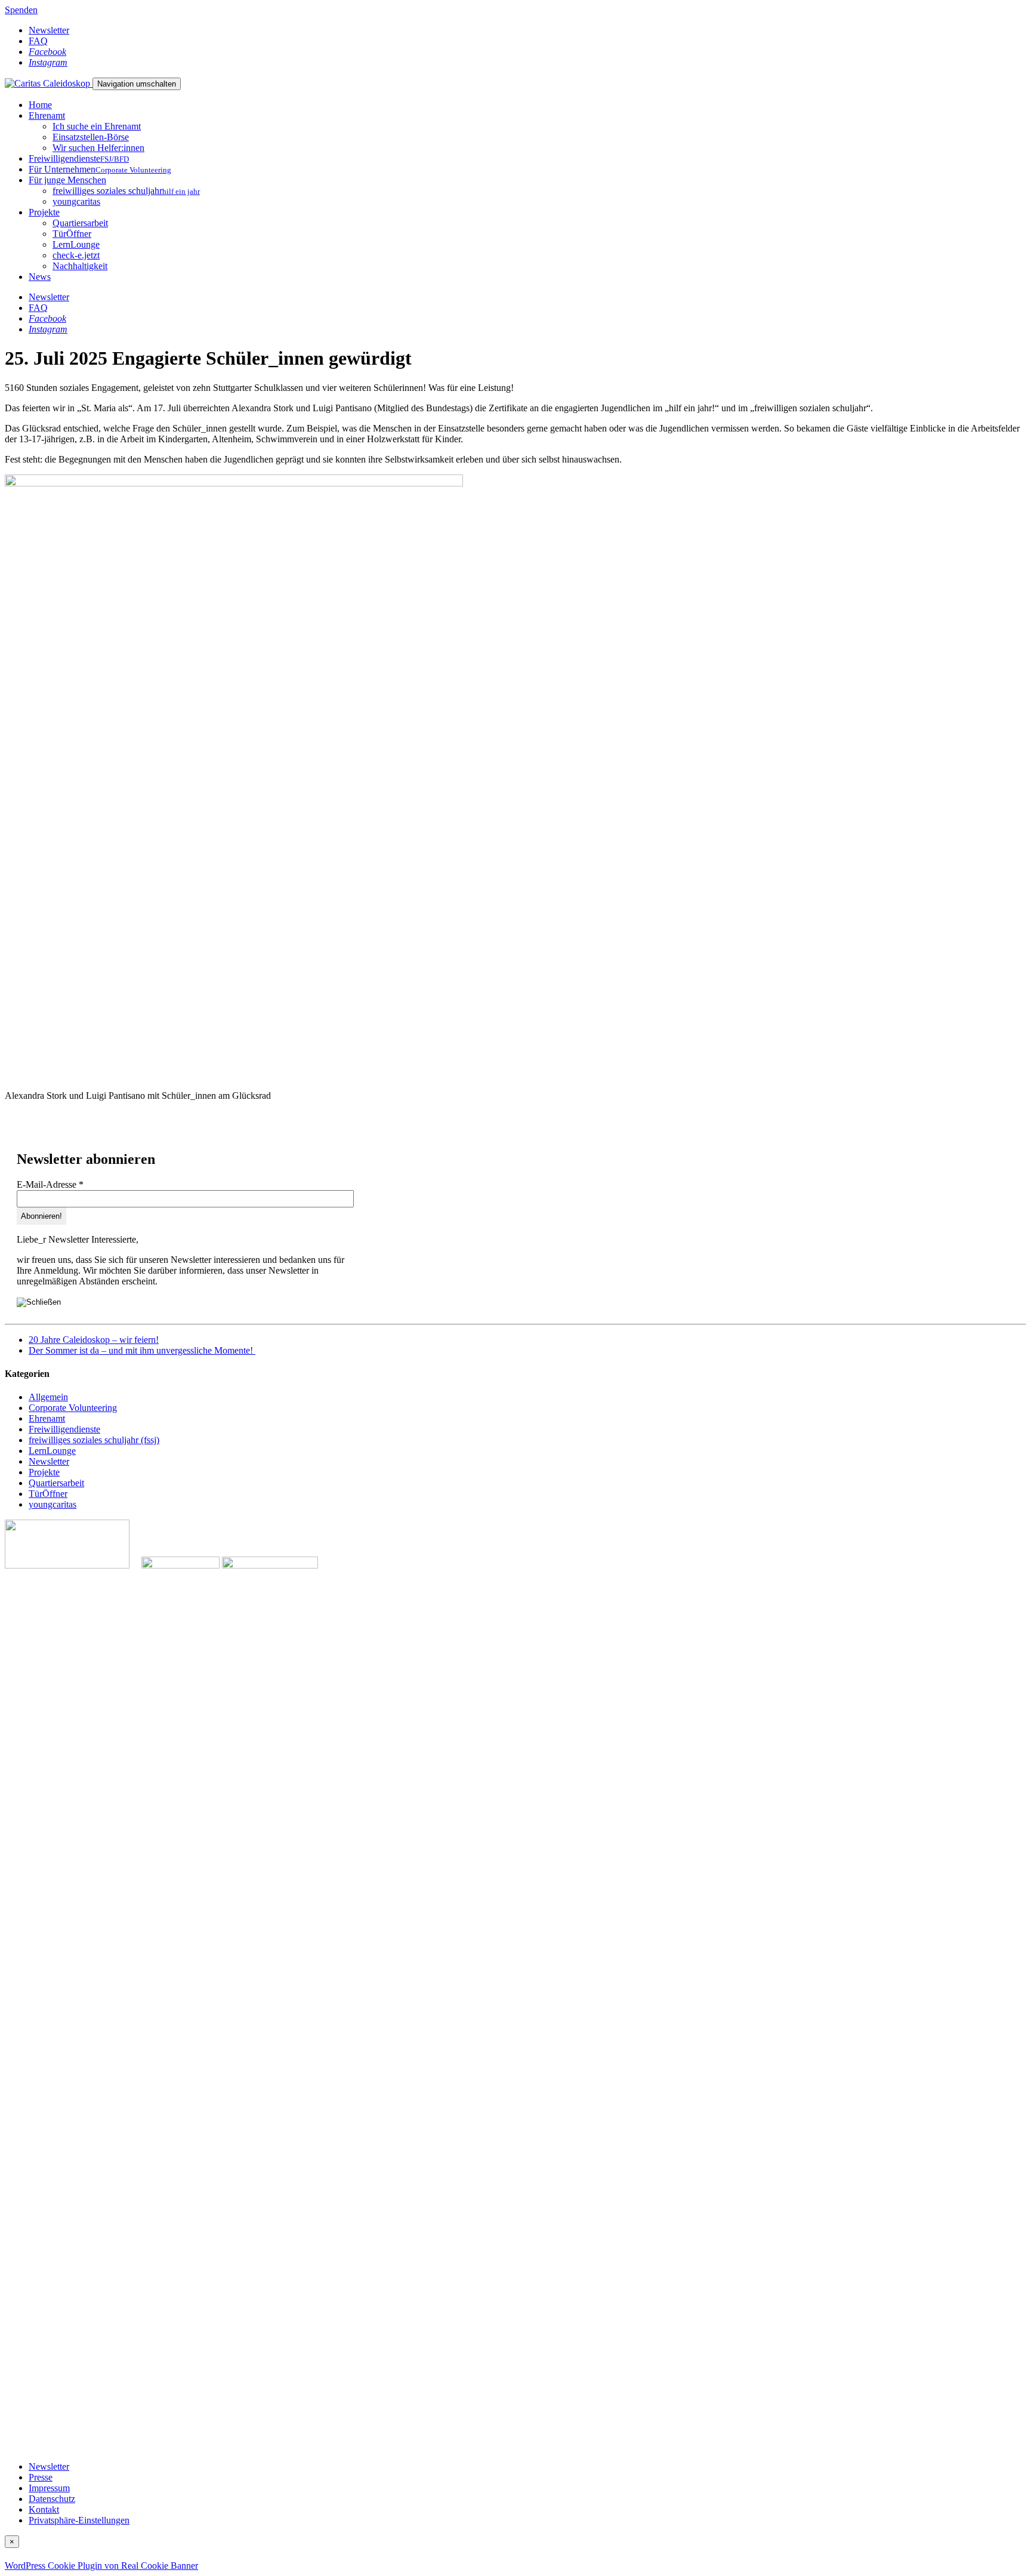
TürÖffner (72, 234)
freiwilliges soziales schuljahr (126, 191)
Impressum (49, 2488)
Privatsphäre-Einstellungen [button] (79, 2520)
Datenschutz (52, 2499)
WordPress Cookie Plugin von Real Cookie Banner (101, 2566)
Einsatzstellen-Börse (91, 137)
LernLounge (76, 244)
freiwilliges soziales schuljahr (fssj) (94, 1440)
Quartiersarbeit (80, 223)
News (40, 277)
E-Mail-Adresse (50, 1184)
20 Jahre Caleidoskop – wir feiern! (94, 1340)
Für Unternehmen (100, 169)
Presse (41, 2477)
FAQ (38, 41)
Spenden (21, 10)
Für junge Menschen (67, 180)
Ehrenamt (47, 115)
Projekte (44, 212)
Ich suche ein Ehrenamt (97, 126)
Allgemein (48, 1397)
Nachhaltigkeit (80, 266)
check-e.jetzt (76, 255)
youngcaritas (76, 201)
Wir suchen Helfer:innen (98, 148)
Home (40, 105)
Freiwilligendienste (79, 158)
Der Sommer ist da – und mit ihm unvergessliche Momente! (142, 1350)
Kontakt (44, 2509)
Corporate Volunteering (73, 1408)
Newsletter (49, 30)
